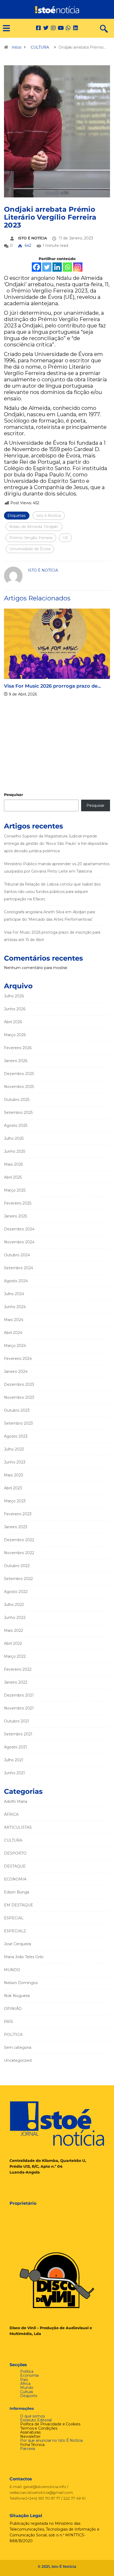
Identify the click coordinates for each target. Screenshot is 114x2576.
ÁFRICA (11, 1814)
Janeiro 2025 (16, 1216)
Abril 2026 (13, 1022)
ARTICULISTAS (18, 1827)
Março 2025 (15, 1190)
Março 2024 (15, 1346)
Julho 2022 (14, 1605)
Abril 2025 (13, 1177)
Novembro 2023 (19, 1397)
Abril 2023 (13, 1488)
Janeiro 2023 (16, 1527)
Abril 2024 (13, 1333)
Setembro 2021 (18, 1734)
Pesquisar (14, 795)
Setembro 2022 (18, 1579)
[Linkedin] (76, 28)
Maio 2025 (13, 1164)
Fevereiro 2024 (18, 1359)
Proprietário (23, 2203)
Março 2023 (15, 1501)
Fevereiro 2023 (18, 1514)
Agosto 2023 (16, 1436)
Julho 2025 (14, 1138)
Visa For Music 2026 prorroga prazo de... (52, 686)
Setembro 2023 (18, 1423)
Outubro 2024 (17, 1255)
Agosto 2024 (16, 1281)
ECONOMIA (15, 1879)
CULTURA (40, 47)
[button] (4, 28)
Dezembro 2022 (19, 1540)
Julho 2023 (14, 1449)
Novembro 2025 (19, 1087)
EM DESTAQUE (19, 1905)
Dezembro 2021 (19, 1695)
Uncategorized (18, 2060)
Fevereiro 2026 (18, 1048)
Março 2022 (15, 1656)
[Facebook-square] (38, 28)
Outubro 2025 (17, 1100)
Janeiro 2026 (16, 1061)
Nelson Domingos (21, 1983)
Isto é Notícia (49, 516)
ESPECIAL (14, 1918)
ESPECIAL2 (15, 1931)
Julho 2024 (14, 1294)
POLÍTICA (13, 2035)
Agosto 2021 (16, 1747)
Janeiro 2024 (16, 1372)
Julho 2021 (14, 1760)
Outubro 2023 (17, 1410)
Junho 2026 (15, 1009)
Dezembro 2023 (19, 1384)
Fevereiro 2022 (18, 1669)
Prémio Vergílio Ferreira (31, 538)
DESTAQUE (15, 1866)
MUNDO (12, 1970)
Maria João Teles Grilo (24, 1957)
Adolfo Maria (16, 1801)
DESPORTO (15, 1853)
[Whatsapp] (67, 267)
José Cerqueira (17, 1944)
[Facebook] (36, 267)
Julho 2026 (14, 996)
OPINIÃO (13, 2009)
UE (65, 538)
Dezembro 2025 (19, 1074)
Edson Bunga (17, 1892)
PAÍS (8, 2022)
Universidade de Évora (30, 549)
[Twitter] (46, 28)
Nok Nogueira (17, 1996)
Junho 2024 (15, 1307)
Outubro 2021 (17, 1721)
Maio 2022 (14, 1630)
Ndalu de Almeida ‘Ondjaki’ (34, 527)
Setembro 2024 (19, 1268)
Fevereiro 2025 (18, 1203)
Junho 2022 (15, 1618)
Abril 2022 (13, 1643)
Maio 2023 (14, 1475)
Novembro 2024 (19, 1242)
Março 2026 (15, 1035)
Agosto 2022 (16, 1592)
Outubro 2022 (17, 1566)
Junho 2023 (15, 1462)
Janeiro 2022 (16, 1682)
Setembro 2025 (18, 1113)
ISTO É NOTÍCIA (32, 238)
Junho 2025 (15, 1151)
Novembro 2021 (19, 1708)
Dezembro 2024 (19, 1229)
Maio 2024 (14, 1320)
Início (17, 47)
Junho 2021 (14, 1773)
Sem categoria (18, 2047)
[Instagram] (78, 267)
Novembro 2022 (19, 1553)
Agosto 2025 (16, 1125)
